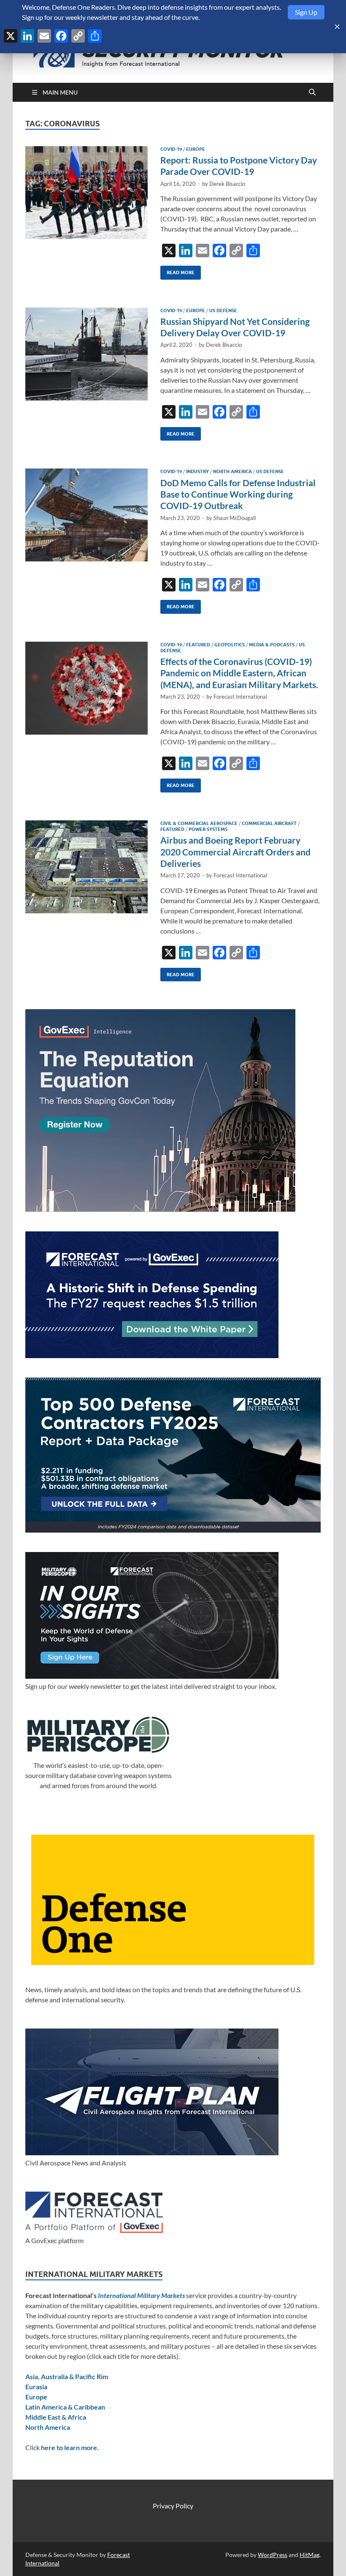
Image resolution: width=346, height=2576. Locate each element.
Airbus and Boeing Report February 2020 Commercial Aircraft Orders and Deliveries (235, 852)
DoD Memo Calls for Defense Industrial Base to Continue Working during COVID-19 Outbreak (238, 494)
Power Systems (208, 829)
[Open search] (312, 93)
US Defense (223, 310)
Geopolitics (230, 645)
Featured (198, 645)
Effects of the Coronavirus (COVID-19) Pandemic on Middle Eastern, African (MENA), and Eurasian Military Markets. (239, 673)
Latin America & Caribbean (65, 2407)
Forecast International (240, 697)
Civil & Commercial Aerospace (199, 823)
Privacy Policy (173, 2506)
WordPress (273, 2555)
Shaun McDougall (235, 518)
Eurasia (36, 2387)
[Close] (337, 27)
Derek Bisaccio (227, 184)
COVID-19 (171, 149)
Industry (197, 471)
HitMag (310, 2555)
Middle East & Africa (56, 2417)
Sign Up (306, 12)
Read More (177, 271)
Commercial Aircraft (269, 823)
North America (232, 471)
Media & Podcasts (272, 645)
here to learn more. (70, 2447)
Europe (196, 149)
